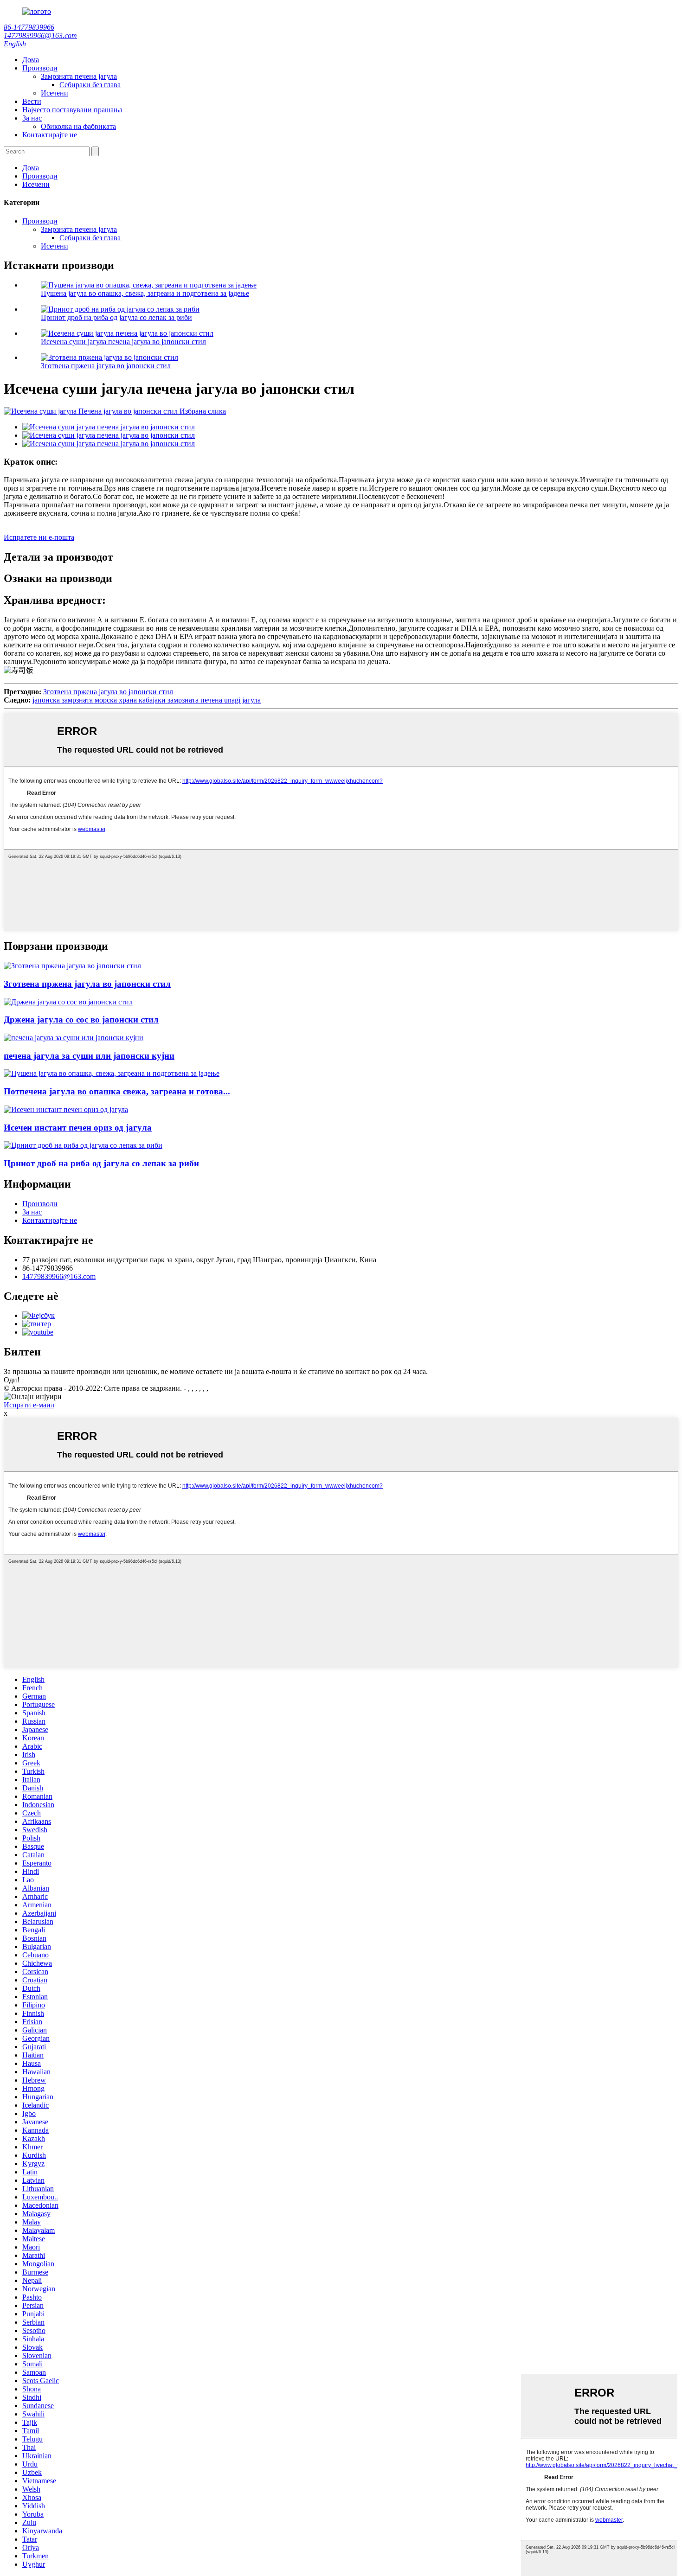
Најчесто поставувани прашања (72, 110)
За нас (32, 118)
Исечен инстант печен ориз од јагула (78, 1128)
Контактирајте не (50, 135)
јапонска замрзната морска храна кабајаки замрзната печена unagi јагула (147, 700)
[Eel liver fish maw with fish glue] (83, 1145)
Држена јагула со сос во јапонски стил (81, 1020)
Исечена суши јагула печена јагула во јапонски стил (123, 342)
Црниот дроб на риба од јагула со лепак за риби (116, 317)
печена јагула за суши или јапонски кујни (89, 1056)
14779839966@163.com (40, 35)
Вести (32, 101)
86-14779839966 (29, 27)
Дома (31, 60)
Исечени (55, 93)
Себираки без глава (90, 85)
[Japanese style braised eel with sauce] (68, 1002)
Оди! (12, 1380)
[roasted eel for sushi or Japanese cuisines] (74, 1038)
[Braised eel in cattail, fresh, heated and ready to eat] (112, 1073)
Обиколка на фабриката (78, 126)
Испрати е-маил (29, 1405)
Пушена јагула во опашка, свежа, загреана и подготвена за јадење (145, 293)
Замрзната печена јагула (79, 76)
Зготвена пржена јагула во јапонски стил (106, 366)
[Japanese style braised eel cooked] (72, 966)
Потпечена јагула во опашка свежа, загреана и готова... (117, 1091)
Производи (40, 68)
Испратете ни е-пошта (39, 537)
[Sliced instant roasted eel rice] (66, 1109)
